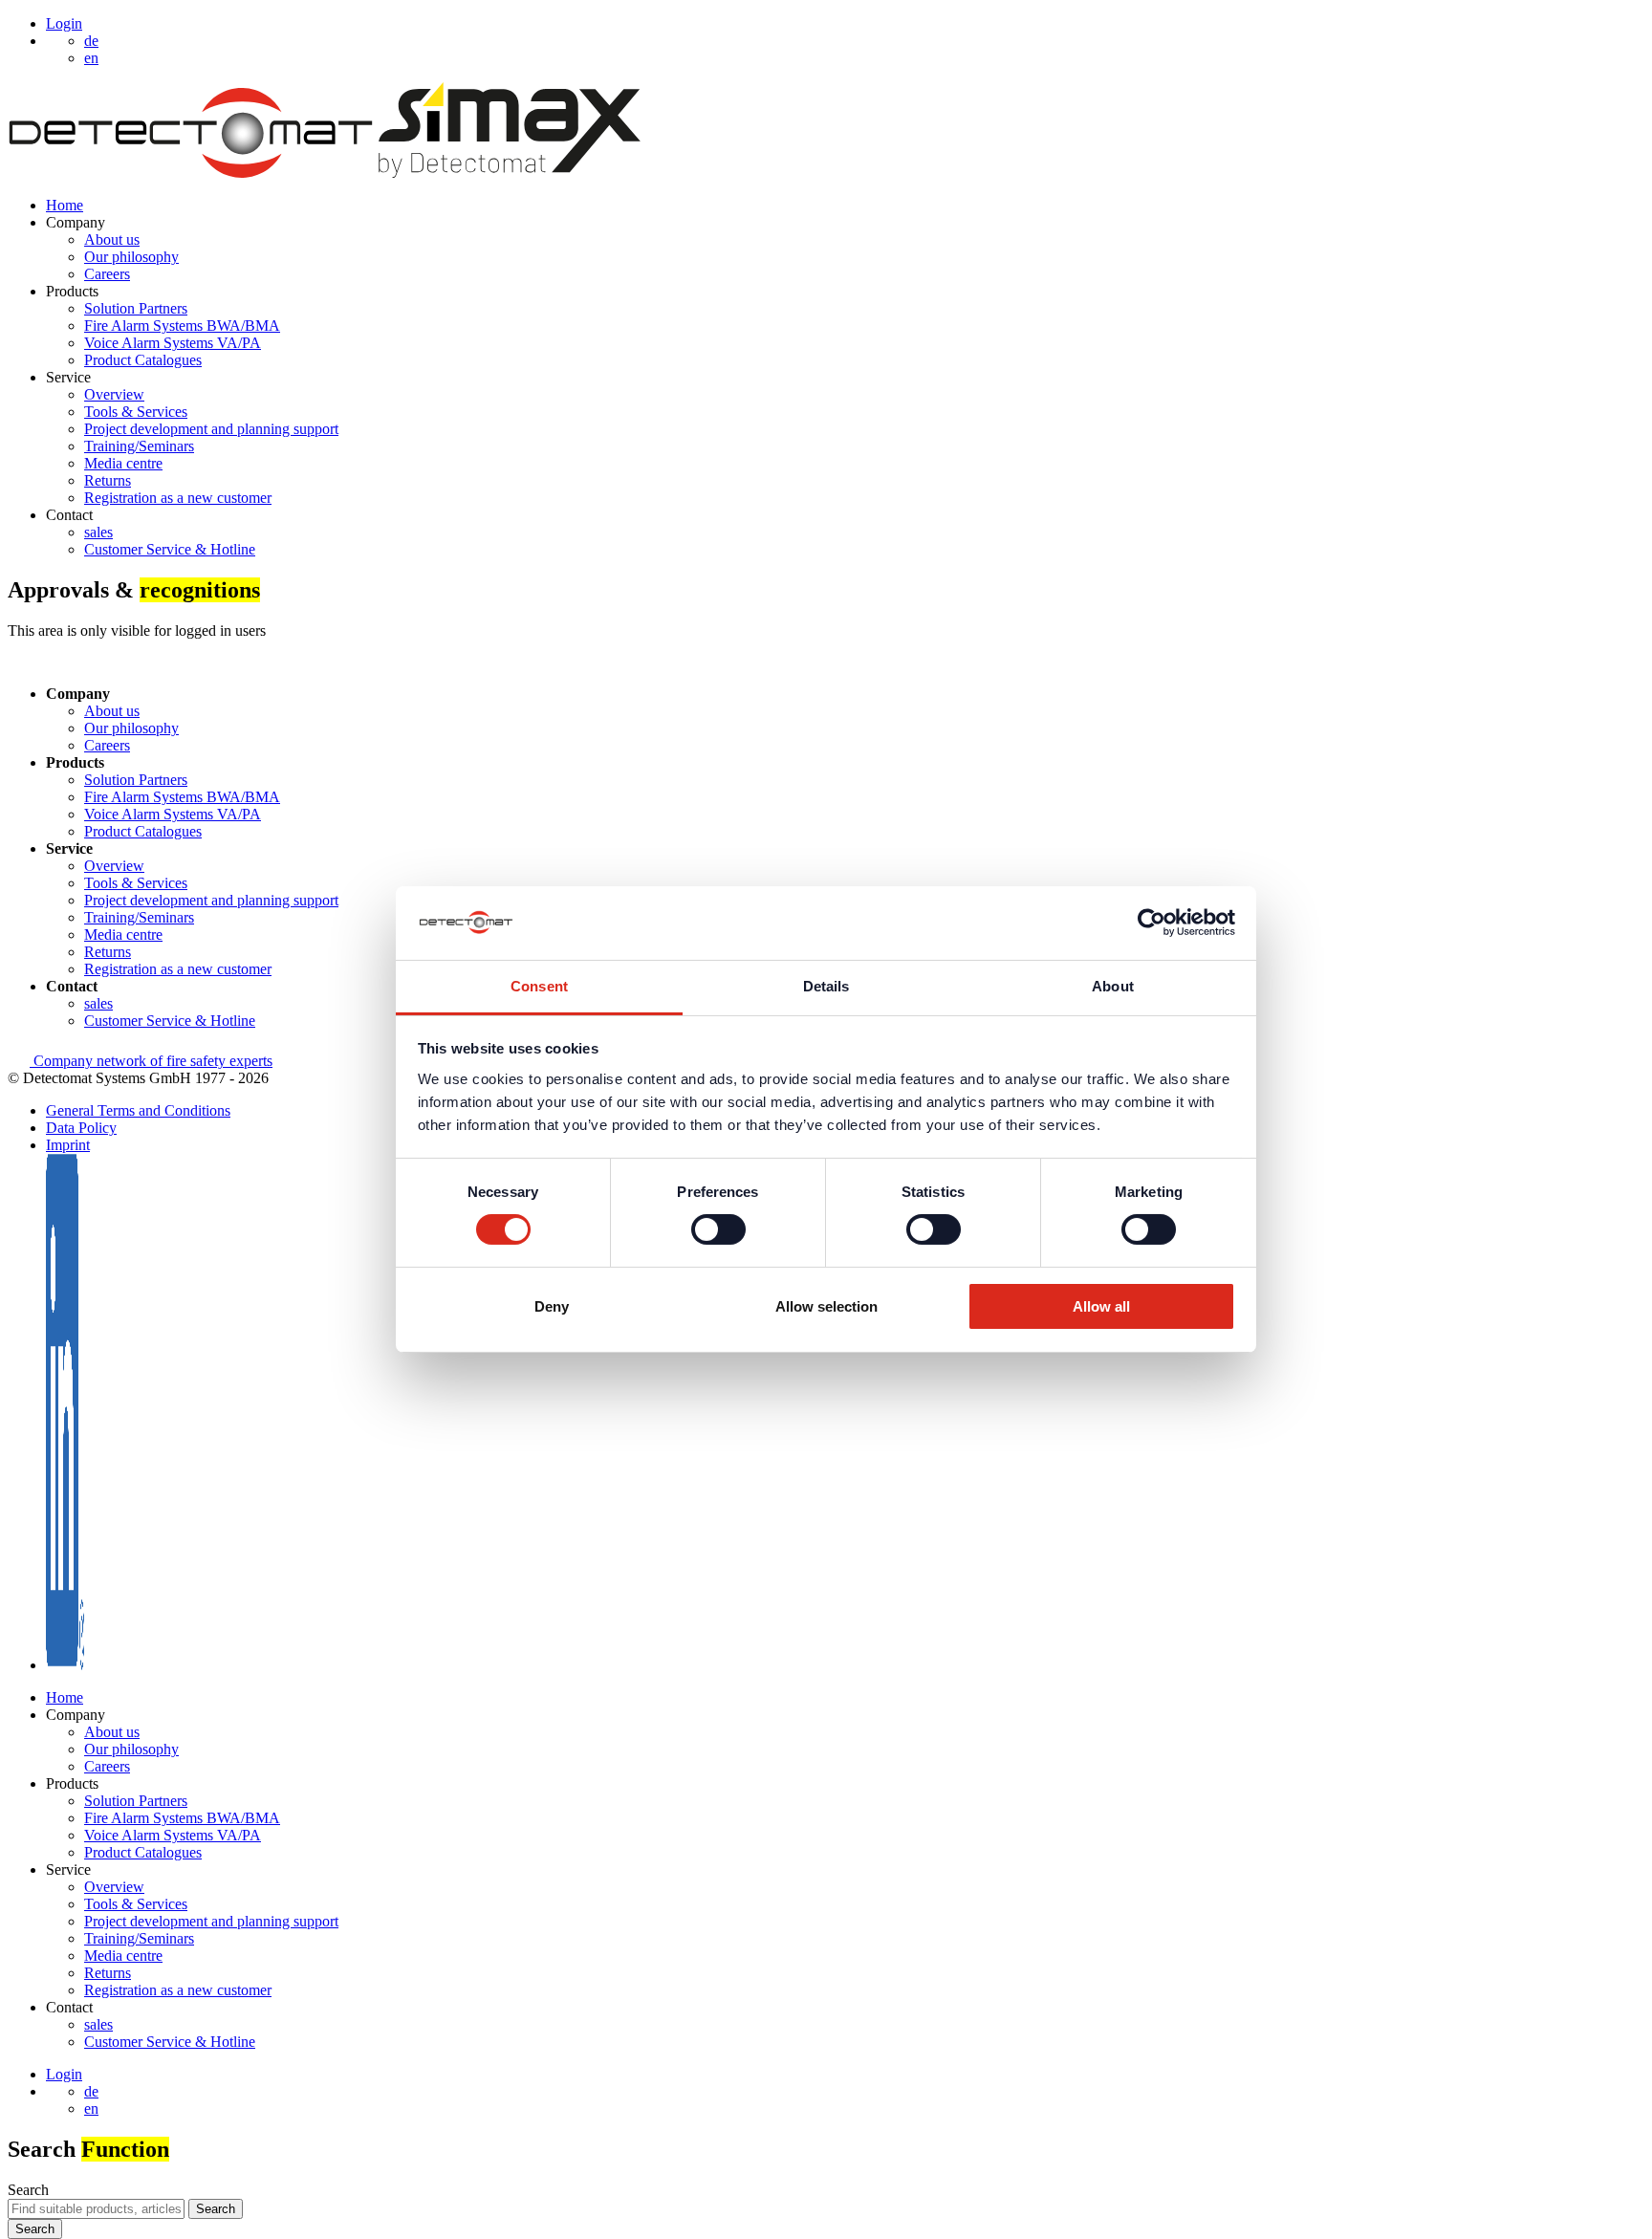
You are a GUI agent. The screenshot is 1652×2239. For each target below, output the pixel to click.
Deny (552, 1306)
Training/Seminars (139, 446)
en (91, 2109)
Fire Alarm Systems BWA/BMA (182, 326)
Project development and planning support (211, 429)
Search (28, 2190)
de (91, 2091)
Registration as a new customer (178, 498)
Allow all (1101, 1306)
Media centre (123, 463)
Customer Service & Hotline (170, 549)
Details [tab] (826, 986)
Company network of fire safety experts (151, 1061)
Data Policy (81, 1128)
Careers (107, 274)
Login (64, 23)
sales (98, 532)
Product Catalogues (143, 360)
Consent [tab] (539, 986)
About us (112, 239)
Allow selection (826, 1306)
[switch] (718, 1229)
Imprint (68, 1145)
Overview (114, 394)
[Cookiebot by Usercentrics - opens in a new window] (1152, 923)
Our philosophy (131, 257)
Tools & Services (136, 412)
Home (65, 205)
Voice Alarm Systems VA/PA (173, 343)
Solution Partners (136, 308)
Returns (108, 480)
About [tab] (1113, 986)
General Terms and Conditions (138, 1110)
